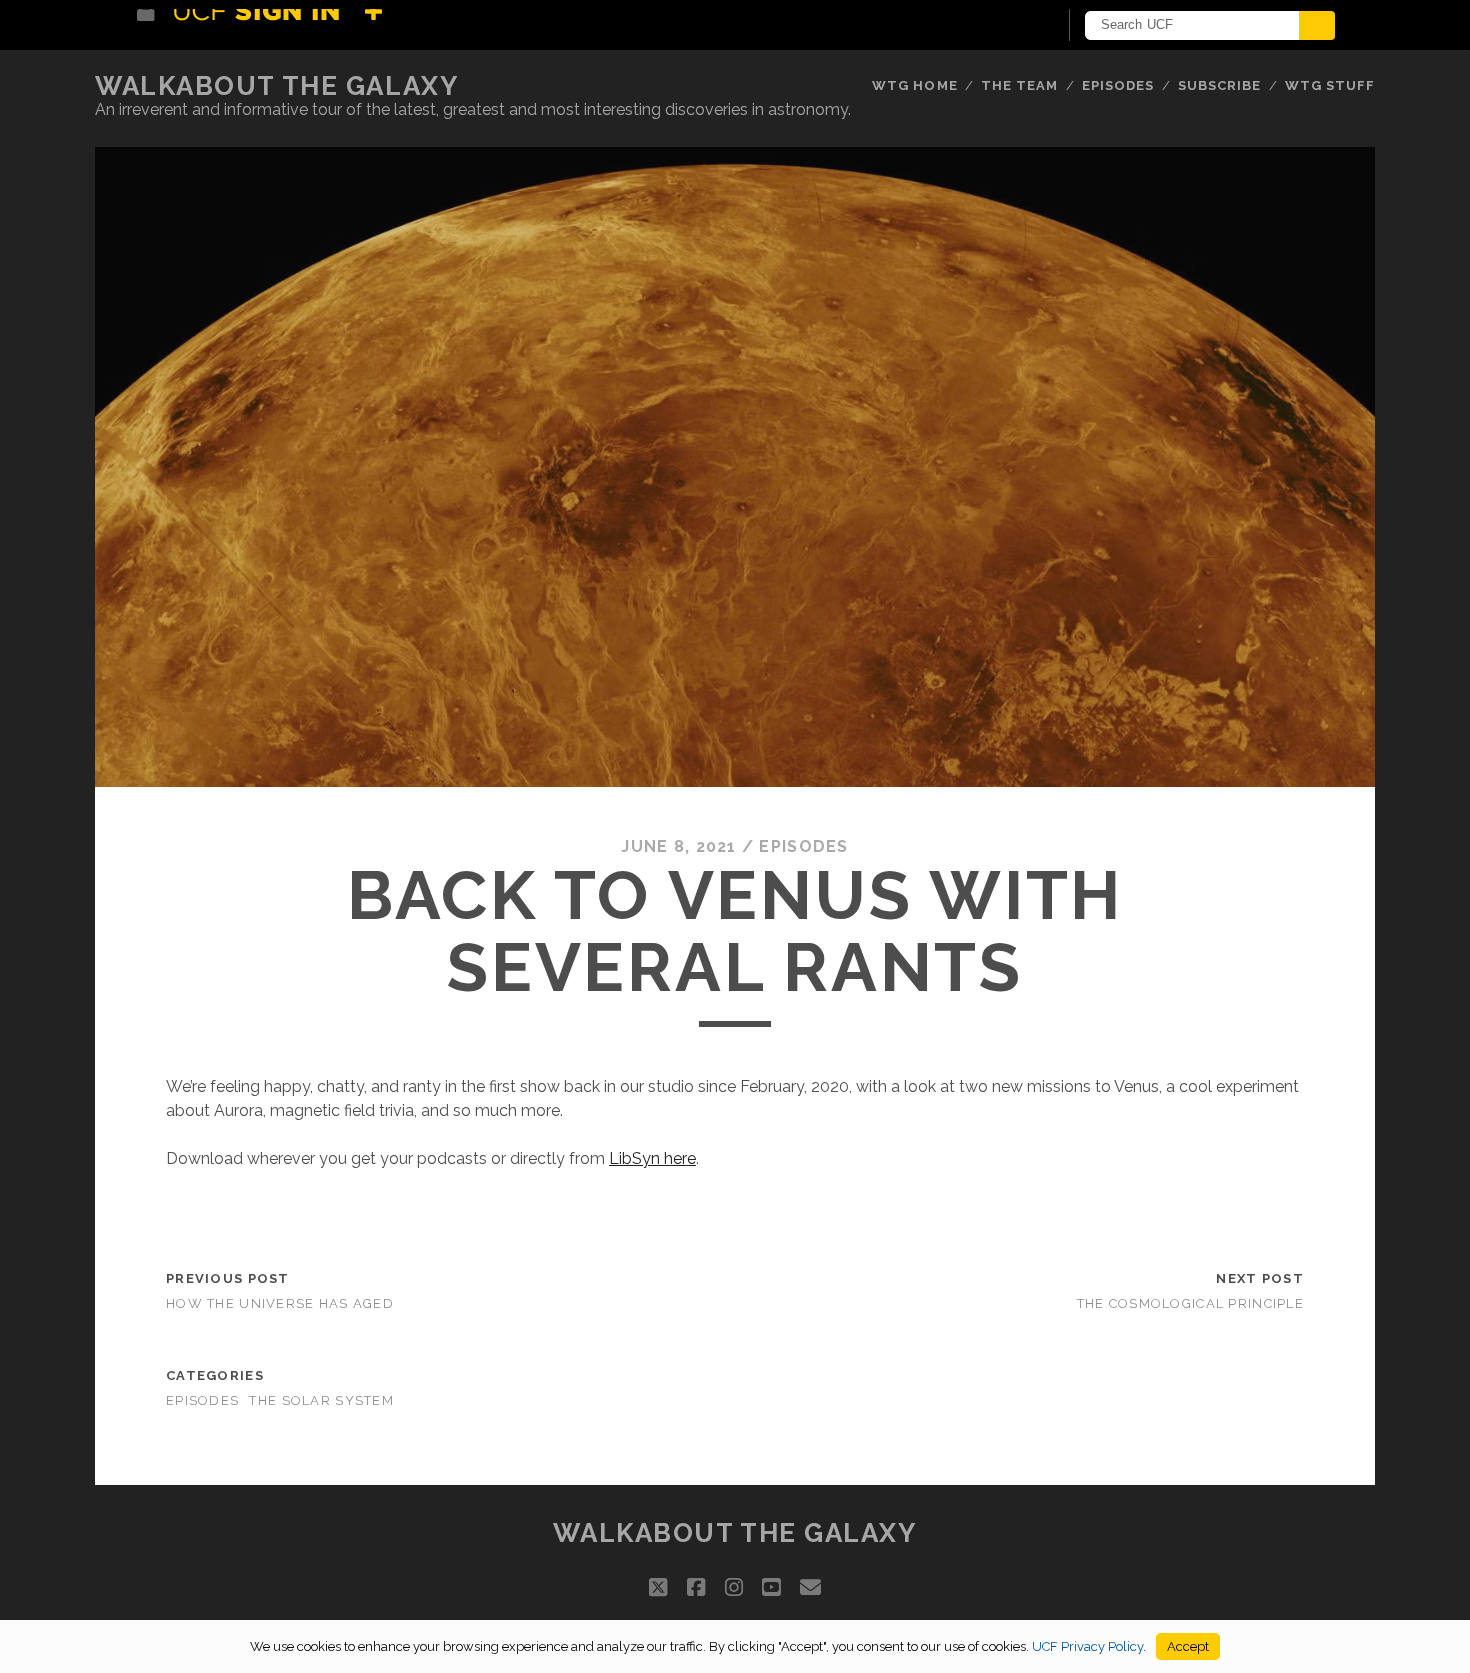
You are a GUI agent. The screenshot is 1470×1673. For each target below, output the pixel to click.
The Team (1019, 85)
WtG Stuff (1330, 85)
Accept (1188, 1646)
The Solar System (321, 1400)
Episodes (1118, 85)
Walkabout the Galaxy (276, 86)
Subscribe (1219, 85)
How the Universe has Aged (280, 1303)
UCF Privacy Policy (1087, 1646)
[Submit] (1317, 25)
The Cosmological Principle (1190, 1303)
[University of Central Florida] (283, 24)
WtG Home (914, 85)
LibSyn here (652, 1158)
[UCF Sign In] (992, 26)
